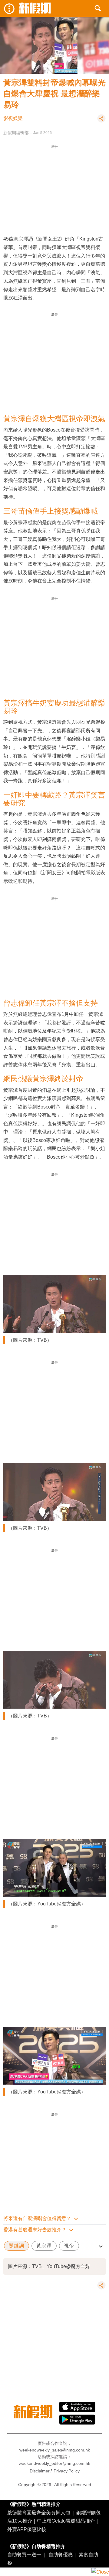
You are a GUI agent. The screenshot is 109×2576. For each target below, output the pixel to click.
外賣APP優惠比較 (27, 2529)
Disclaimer (40, 2471)
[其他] (101, 121)
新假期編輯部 (16, 133)
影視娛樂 (13, 118)
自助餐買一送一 (24, 2554)
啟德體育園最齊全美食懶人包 (39, 2513)
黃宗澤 (44, 2246)
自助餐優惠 (61, 2554)
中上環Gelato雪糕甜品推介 (66, 2521)
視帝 (69, 2246)
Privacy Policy (67, 2471)
